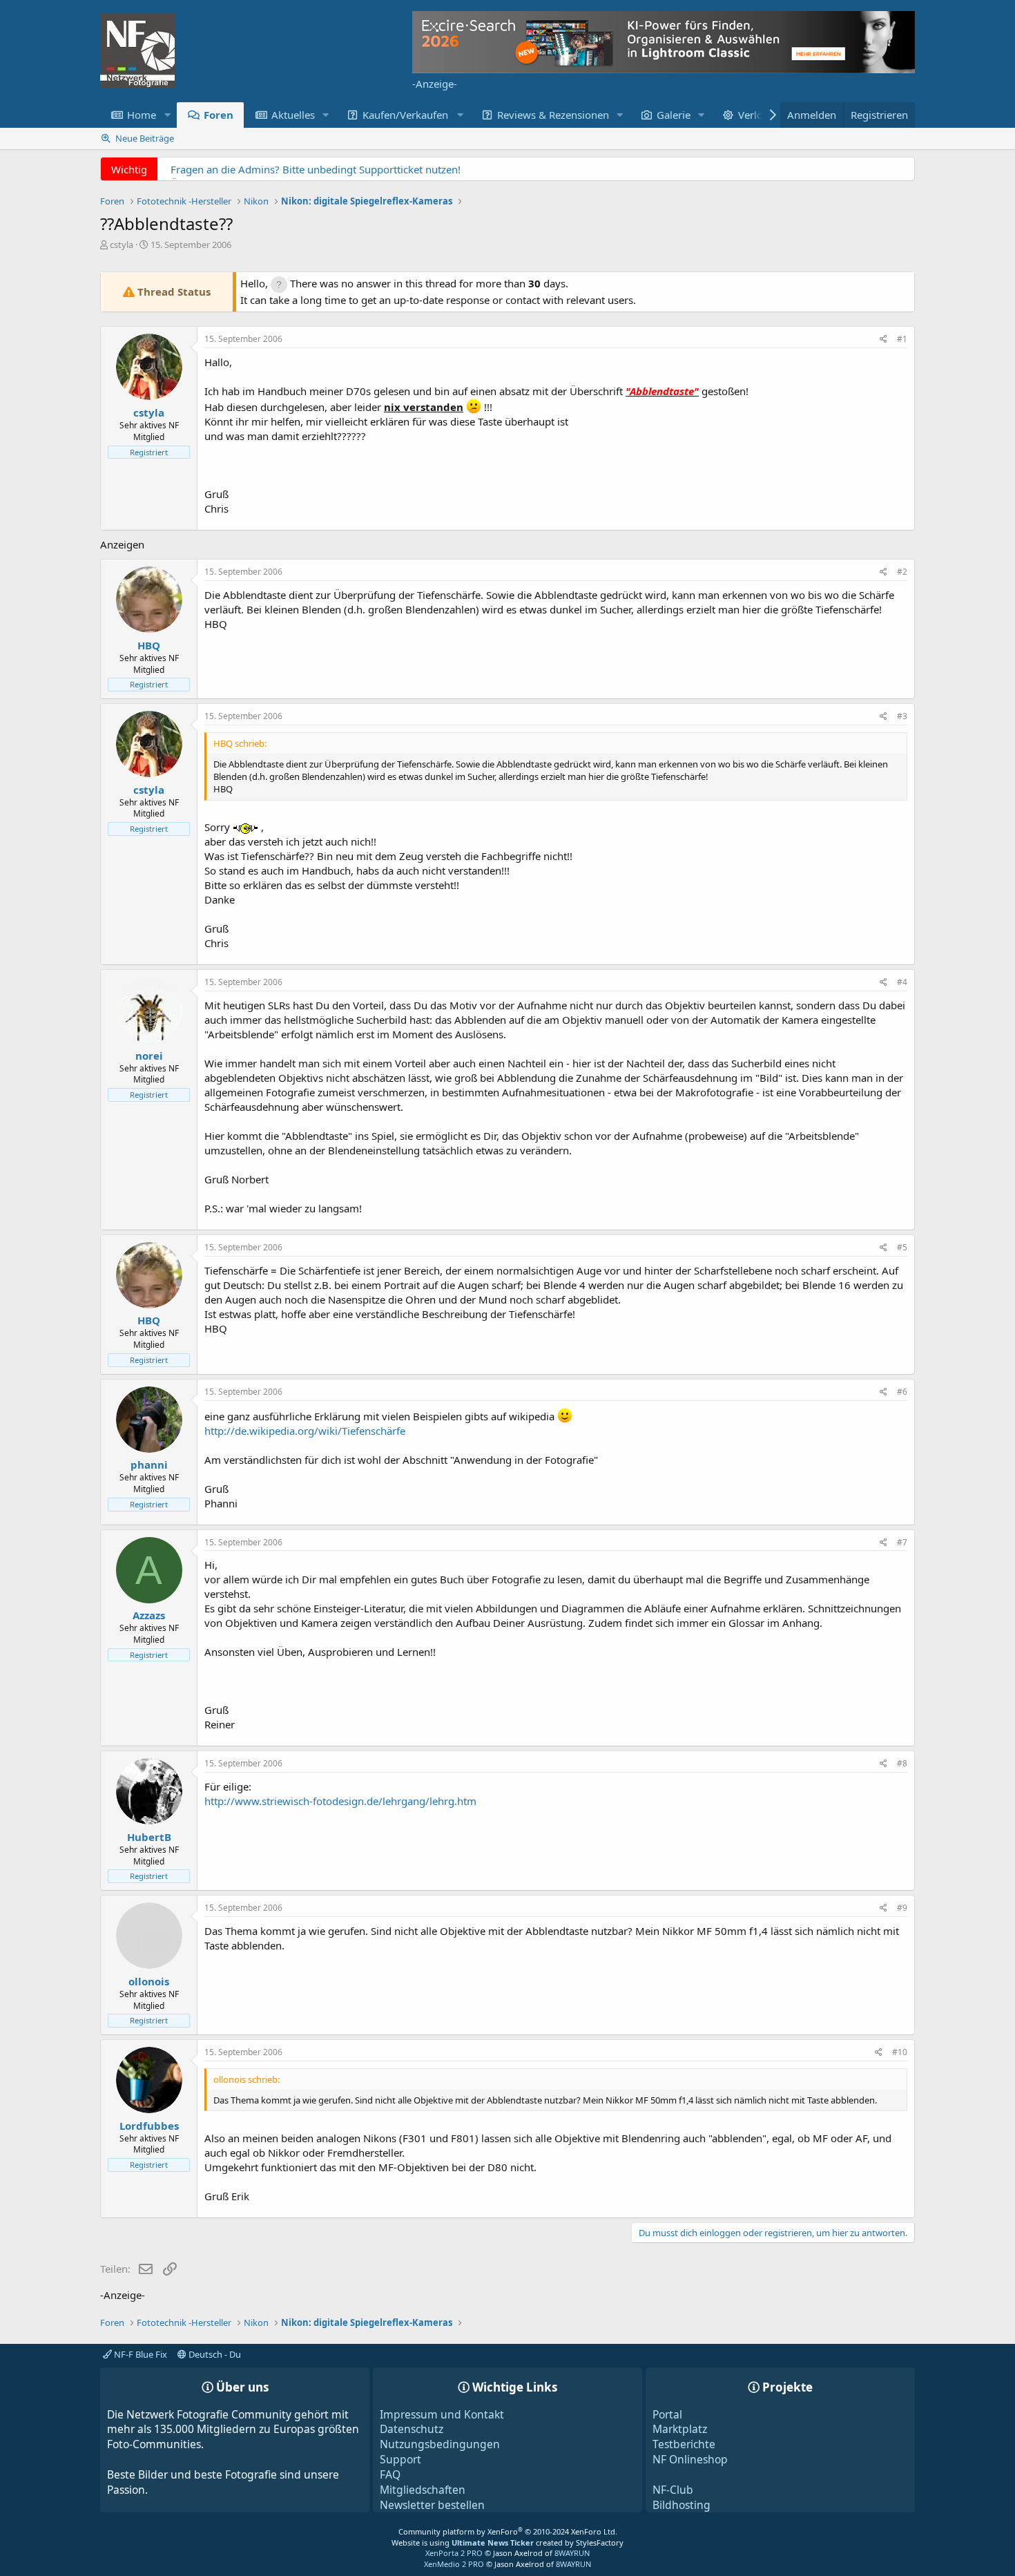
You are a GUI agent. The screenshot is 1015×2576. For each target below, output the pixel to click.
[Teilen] (883, 340)
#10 (900, 2052)
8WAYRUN (572, 2553)
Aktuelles (293, 115)
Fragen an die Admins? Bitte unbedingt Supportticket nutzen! (316, 169)
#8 (902, 1763)
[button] (167, 115)
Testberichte (684, 2444)
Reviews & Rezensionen (553, 115)
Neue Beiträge (145, 138)
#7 (902, 1542)
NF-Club (673, 2490)
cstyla (122, 245)
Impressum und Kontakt (442, 2414)
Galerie (674, 115)
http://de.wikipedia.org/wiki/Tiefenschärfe (305, 1431)
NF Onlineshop (690, 2459)
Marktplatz (680, 2429)
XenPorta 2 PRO (454, 2553)
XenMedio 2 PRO (454, 2564)
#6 (902, 1392)
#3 (902, 716)
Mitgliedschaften (423, 2490)
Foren (219, 115)
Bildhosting (681, 2505)
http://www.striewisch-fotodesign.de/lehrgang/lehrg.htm (340, 1801)
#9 (902, 1908)
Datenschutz (412, 2429)
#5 (902, 1247)
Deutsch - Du (214, 2354)
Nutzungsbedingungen (440, 2444)
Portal (667, 2414)
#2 (902, 572)
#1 (902, 339)
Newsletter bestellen (432, 2505)
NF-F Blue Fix (139, 2354)
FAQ (390, 2474)
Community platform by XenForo (508, 2531)
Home (142, 115)
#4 (902, 982)
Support (400, 2459)
